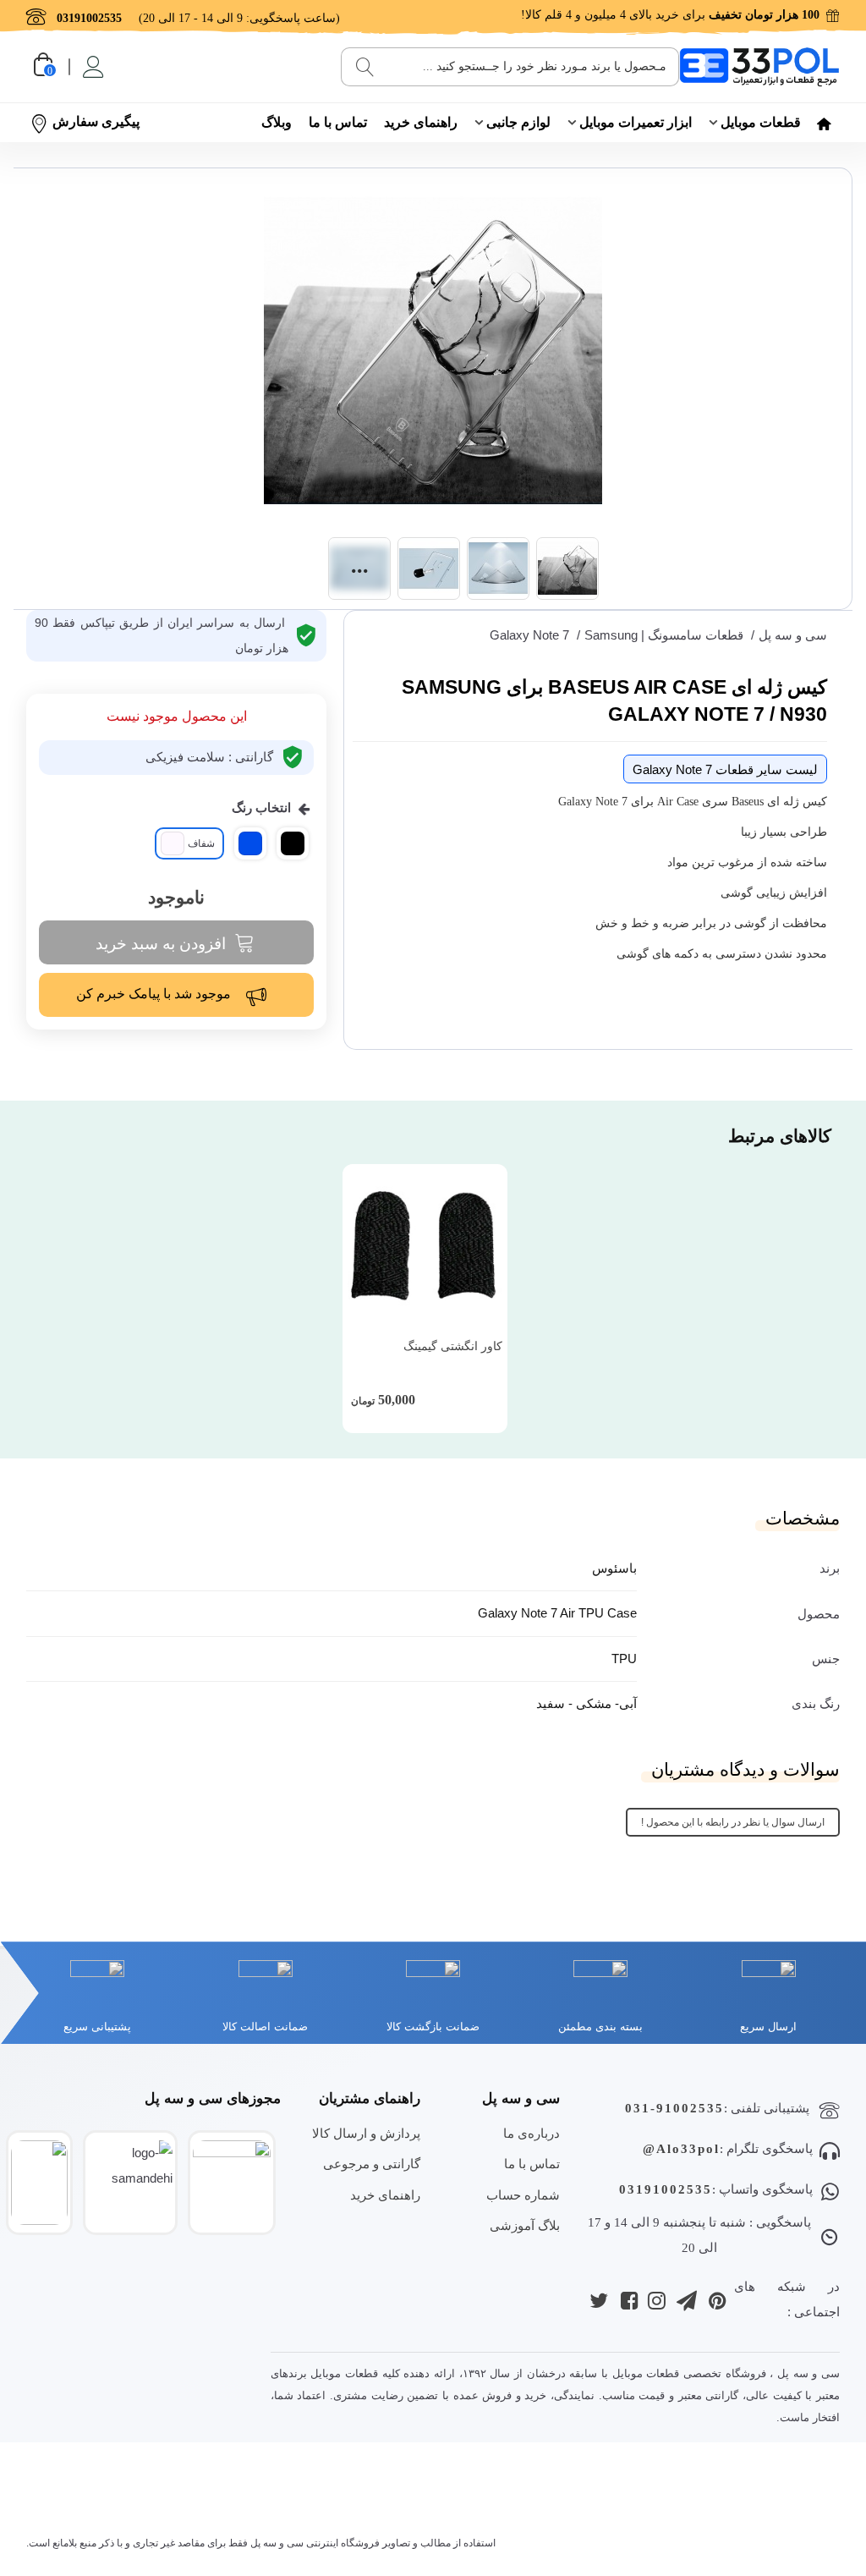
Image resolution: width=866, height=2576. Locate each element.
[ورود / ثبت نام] (92, 67)
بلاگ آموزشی (525, 2225)
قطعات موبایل (761, 122)
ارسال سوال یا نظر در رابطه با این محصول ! (733, 1822)
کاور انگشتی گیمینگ (453, 1346)
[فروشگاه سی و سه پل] (759, 66)
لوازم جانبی (518, 122)
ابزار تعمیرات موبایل (636, 122)
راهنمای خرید (421, 122)
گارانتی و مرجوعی (372, 2164)
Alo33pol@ (681, 2149)
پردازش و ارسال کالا (366, 2133)
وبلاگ (277, 122)
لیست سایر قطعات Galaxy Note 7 (725, 769)
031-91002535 (674, 2108)
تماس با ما (338, 122)
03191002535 (666, 2189)
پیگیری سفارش (96, 121)
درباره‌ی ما (532, 2133)
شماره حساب (523, 2195)
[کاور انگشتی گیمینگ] (425, 1247)
